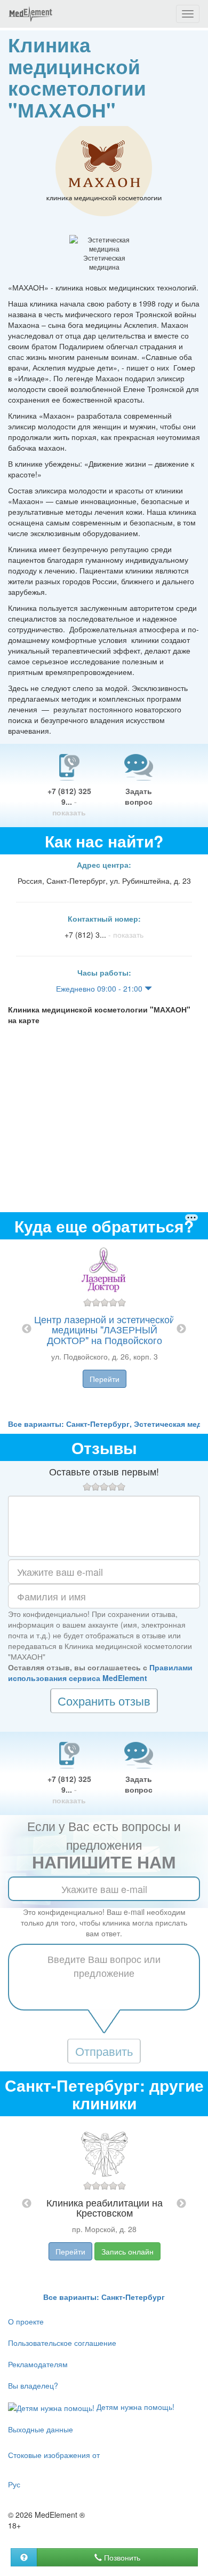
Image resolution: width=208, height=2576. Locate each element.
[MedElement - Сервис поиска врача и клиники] (30, 14)
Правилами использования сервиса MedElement (100, 1672)
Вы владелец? (33, 2385)
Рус (14, 2484)
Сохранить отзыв (104, 1701)
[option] (104, 1329)
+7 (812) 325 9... (69, 802)
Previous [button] (27, 1329)
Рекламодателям (38, 2364)
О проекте (26, 2321)
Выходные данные (41, 2429)
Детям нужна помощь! (134, 2407)
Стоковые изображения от (54, 2455)
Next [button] (181, 1329)
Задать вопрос (139, 796)
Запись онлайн (127, 2251)
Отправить (104, 2051)
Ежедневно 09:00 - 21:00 (100, 988)
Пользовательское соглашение (62, 2343)
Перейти (105, 1379)
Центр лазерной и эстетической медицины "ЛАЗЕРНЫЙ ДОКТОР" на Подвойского (105, 1330)
